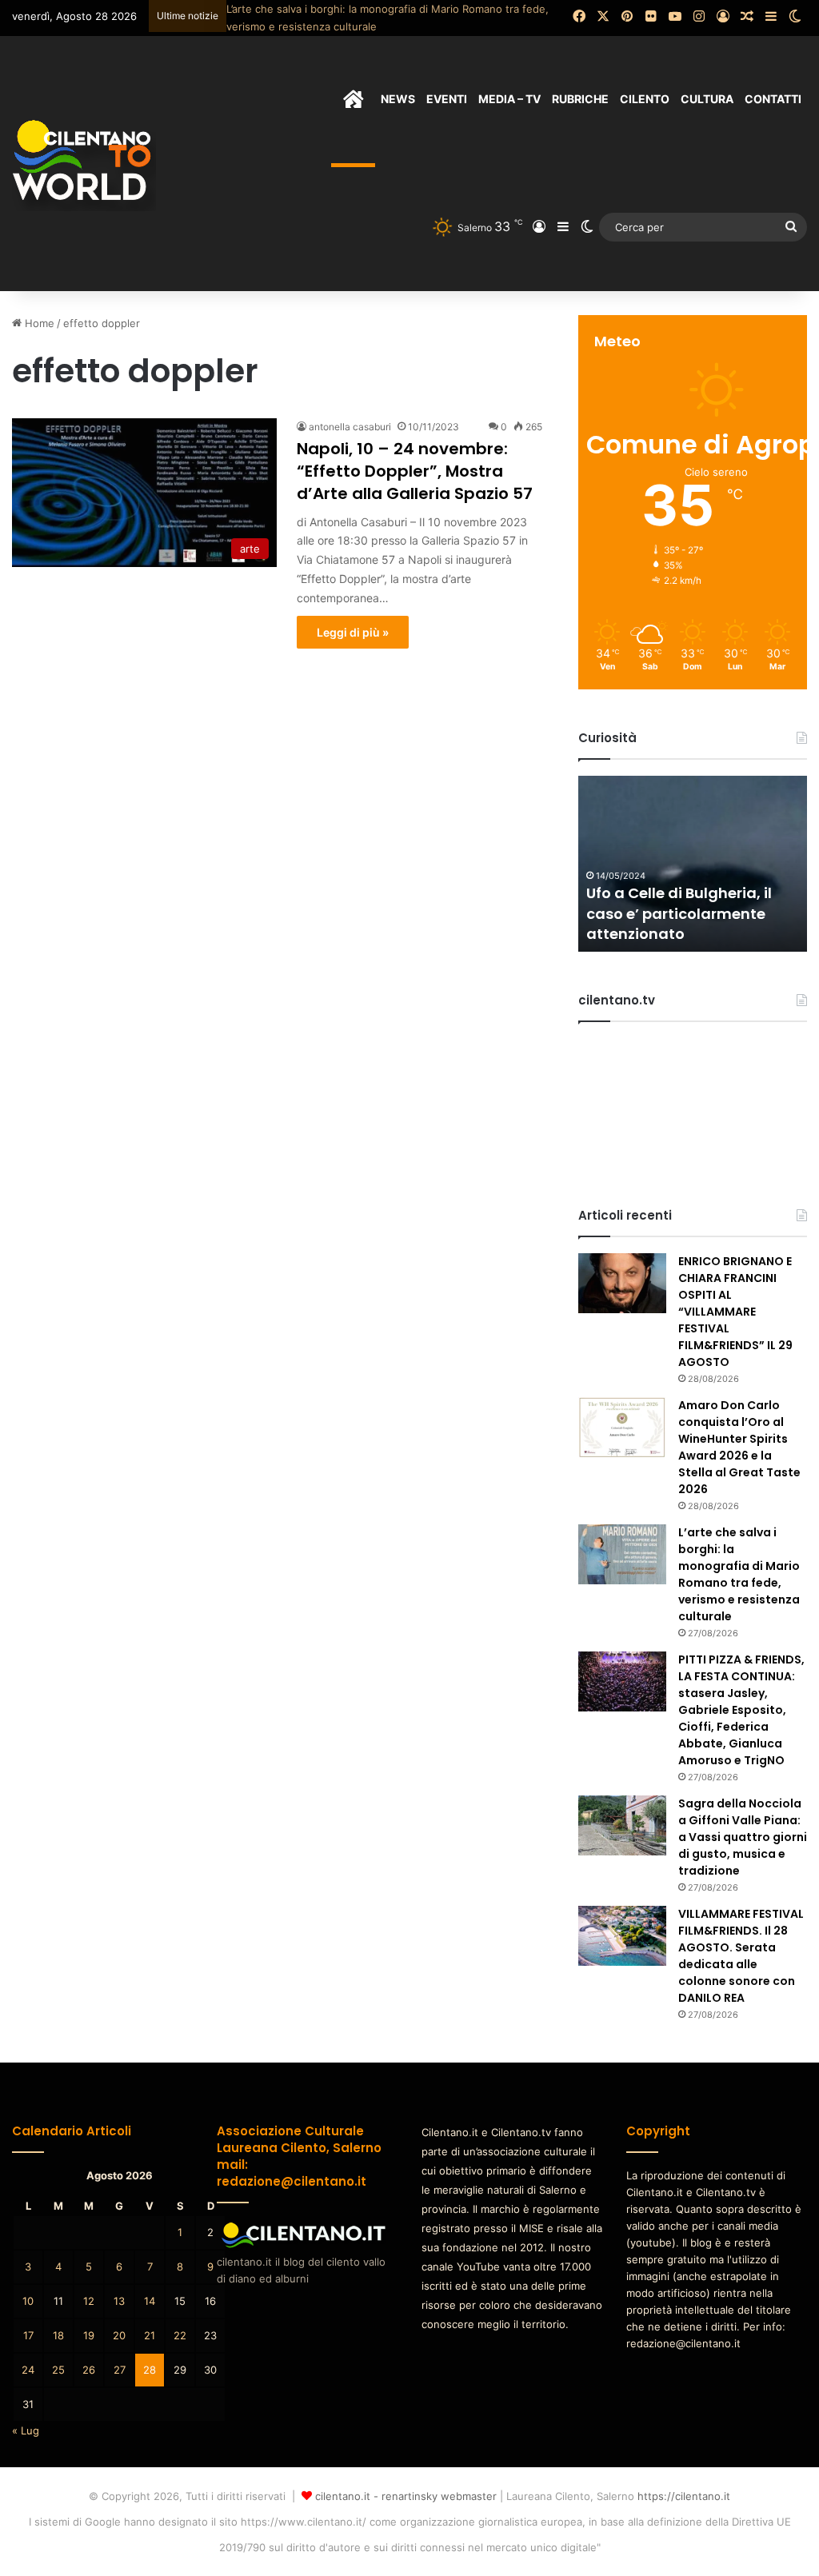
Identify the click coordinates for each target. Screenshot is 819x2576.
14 (150, 2301)
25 (58, 2370)
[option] (693, 864)
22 (180, 2335)
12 (89, 2301)
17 (28, 2335)
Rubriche (580, 99)
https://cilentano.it (684, 2496)
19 (89, 2335)
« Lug (26, 2430)
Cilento (645, 99)
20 (119, 2335)
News (398, 99)
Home (38, 323)
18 (58, 2335)
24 (28, 2370)
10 (28, 2301)
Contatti (773, 99)
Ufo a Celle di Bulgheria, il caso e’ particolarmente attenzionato (679, 913)
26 (89, 2370)
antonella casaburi (350, 427)
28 (150, 2370)
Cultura (707, 99)
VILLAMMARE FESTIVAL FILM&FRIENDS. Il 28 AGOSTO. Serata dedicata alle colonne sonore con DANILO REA (741, 1956)
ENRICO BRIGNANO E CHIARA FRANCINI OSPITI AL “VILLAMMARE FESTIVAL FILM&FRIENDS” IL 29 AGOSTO (735, 1312)
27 (120, 2370)
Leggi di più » (353, 632)
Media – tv (509, 99)
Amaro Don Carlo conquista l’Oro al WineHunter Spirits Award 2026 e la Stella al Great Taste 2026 (739, 1447)
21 (150, 2335)
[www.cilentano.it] (84, 163)
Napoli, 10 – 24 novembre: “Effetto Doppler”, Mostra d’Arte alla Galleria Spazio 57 (415, 471)
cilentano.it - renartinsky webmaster (406, 2496)
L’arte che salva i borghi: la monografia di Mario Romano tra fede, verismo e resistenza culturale (739, 1574)
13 (119, 2301)
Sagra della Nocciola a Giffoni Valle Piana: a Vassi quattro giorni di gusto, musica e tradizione (743, 1837)
